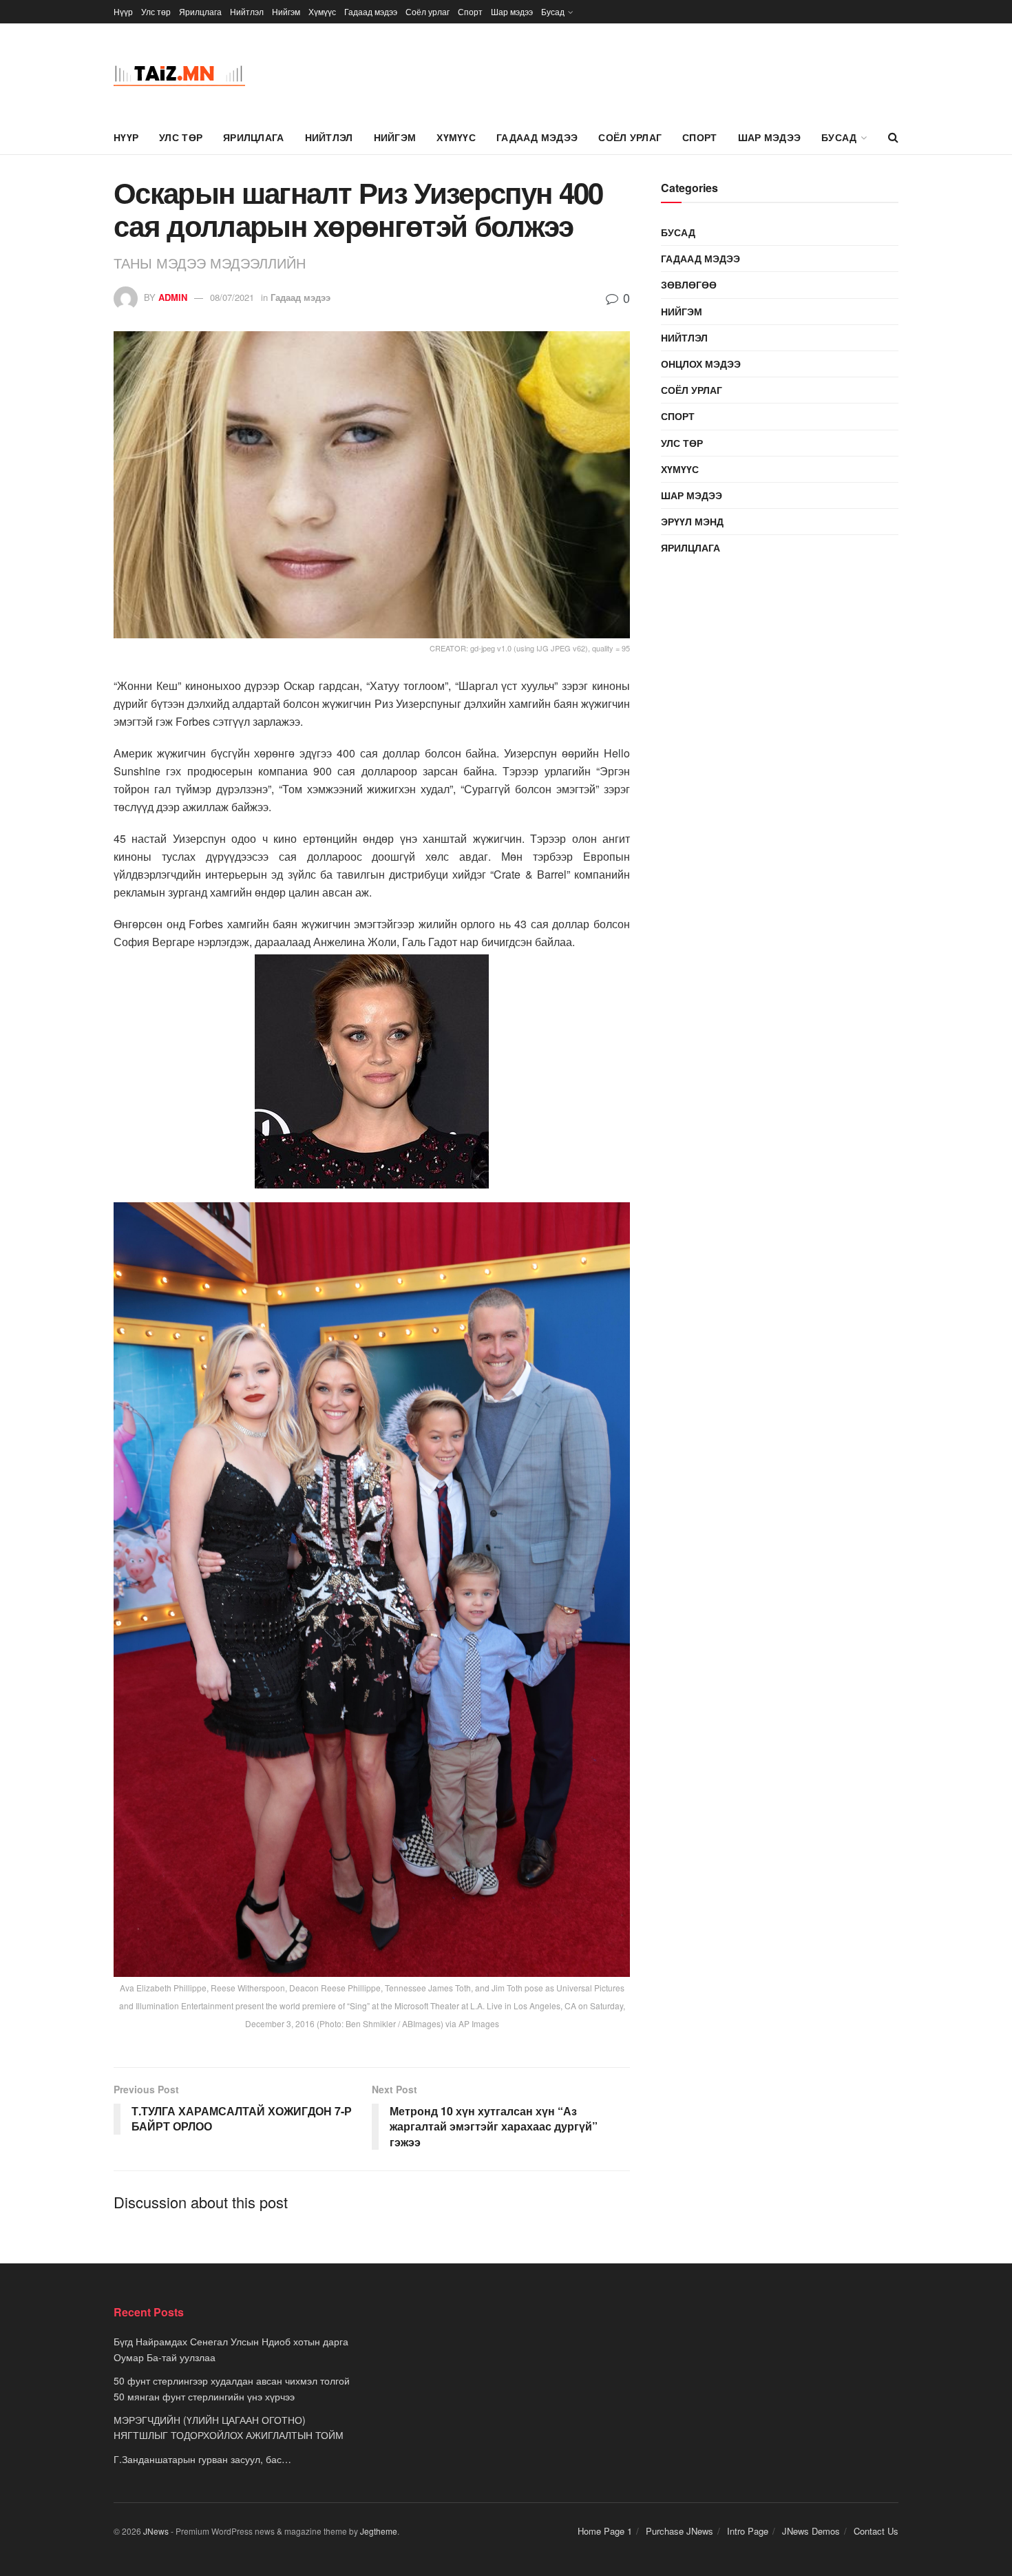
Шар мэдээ (512, 11)
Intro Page (748, 2531)
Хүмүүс (322, 11)
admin (173, 297)
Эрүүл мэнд (692, 521)
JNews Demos (811, 2531)
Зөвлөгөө (689, 284)
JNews (156, 2531)
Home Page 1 (605, 2531)
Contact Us (876, 2531)
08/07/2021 (232, 297)
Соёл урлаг (428, 11)
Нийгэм (286, 11)
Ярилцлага (200, 11)
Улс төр (156, 11)
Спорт (470, 11)
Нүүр (123, 11)
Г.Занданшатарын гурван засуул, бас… (202, 2459)
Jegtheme (379, 2531)
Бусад (553, 11)
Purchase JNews (679, 2531)
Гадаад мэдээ (371, 11)
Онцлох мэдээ (701, 364)
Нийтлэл (247, 11)
